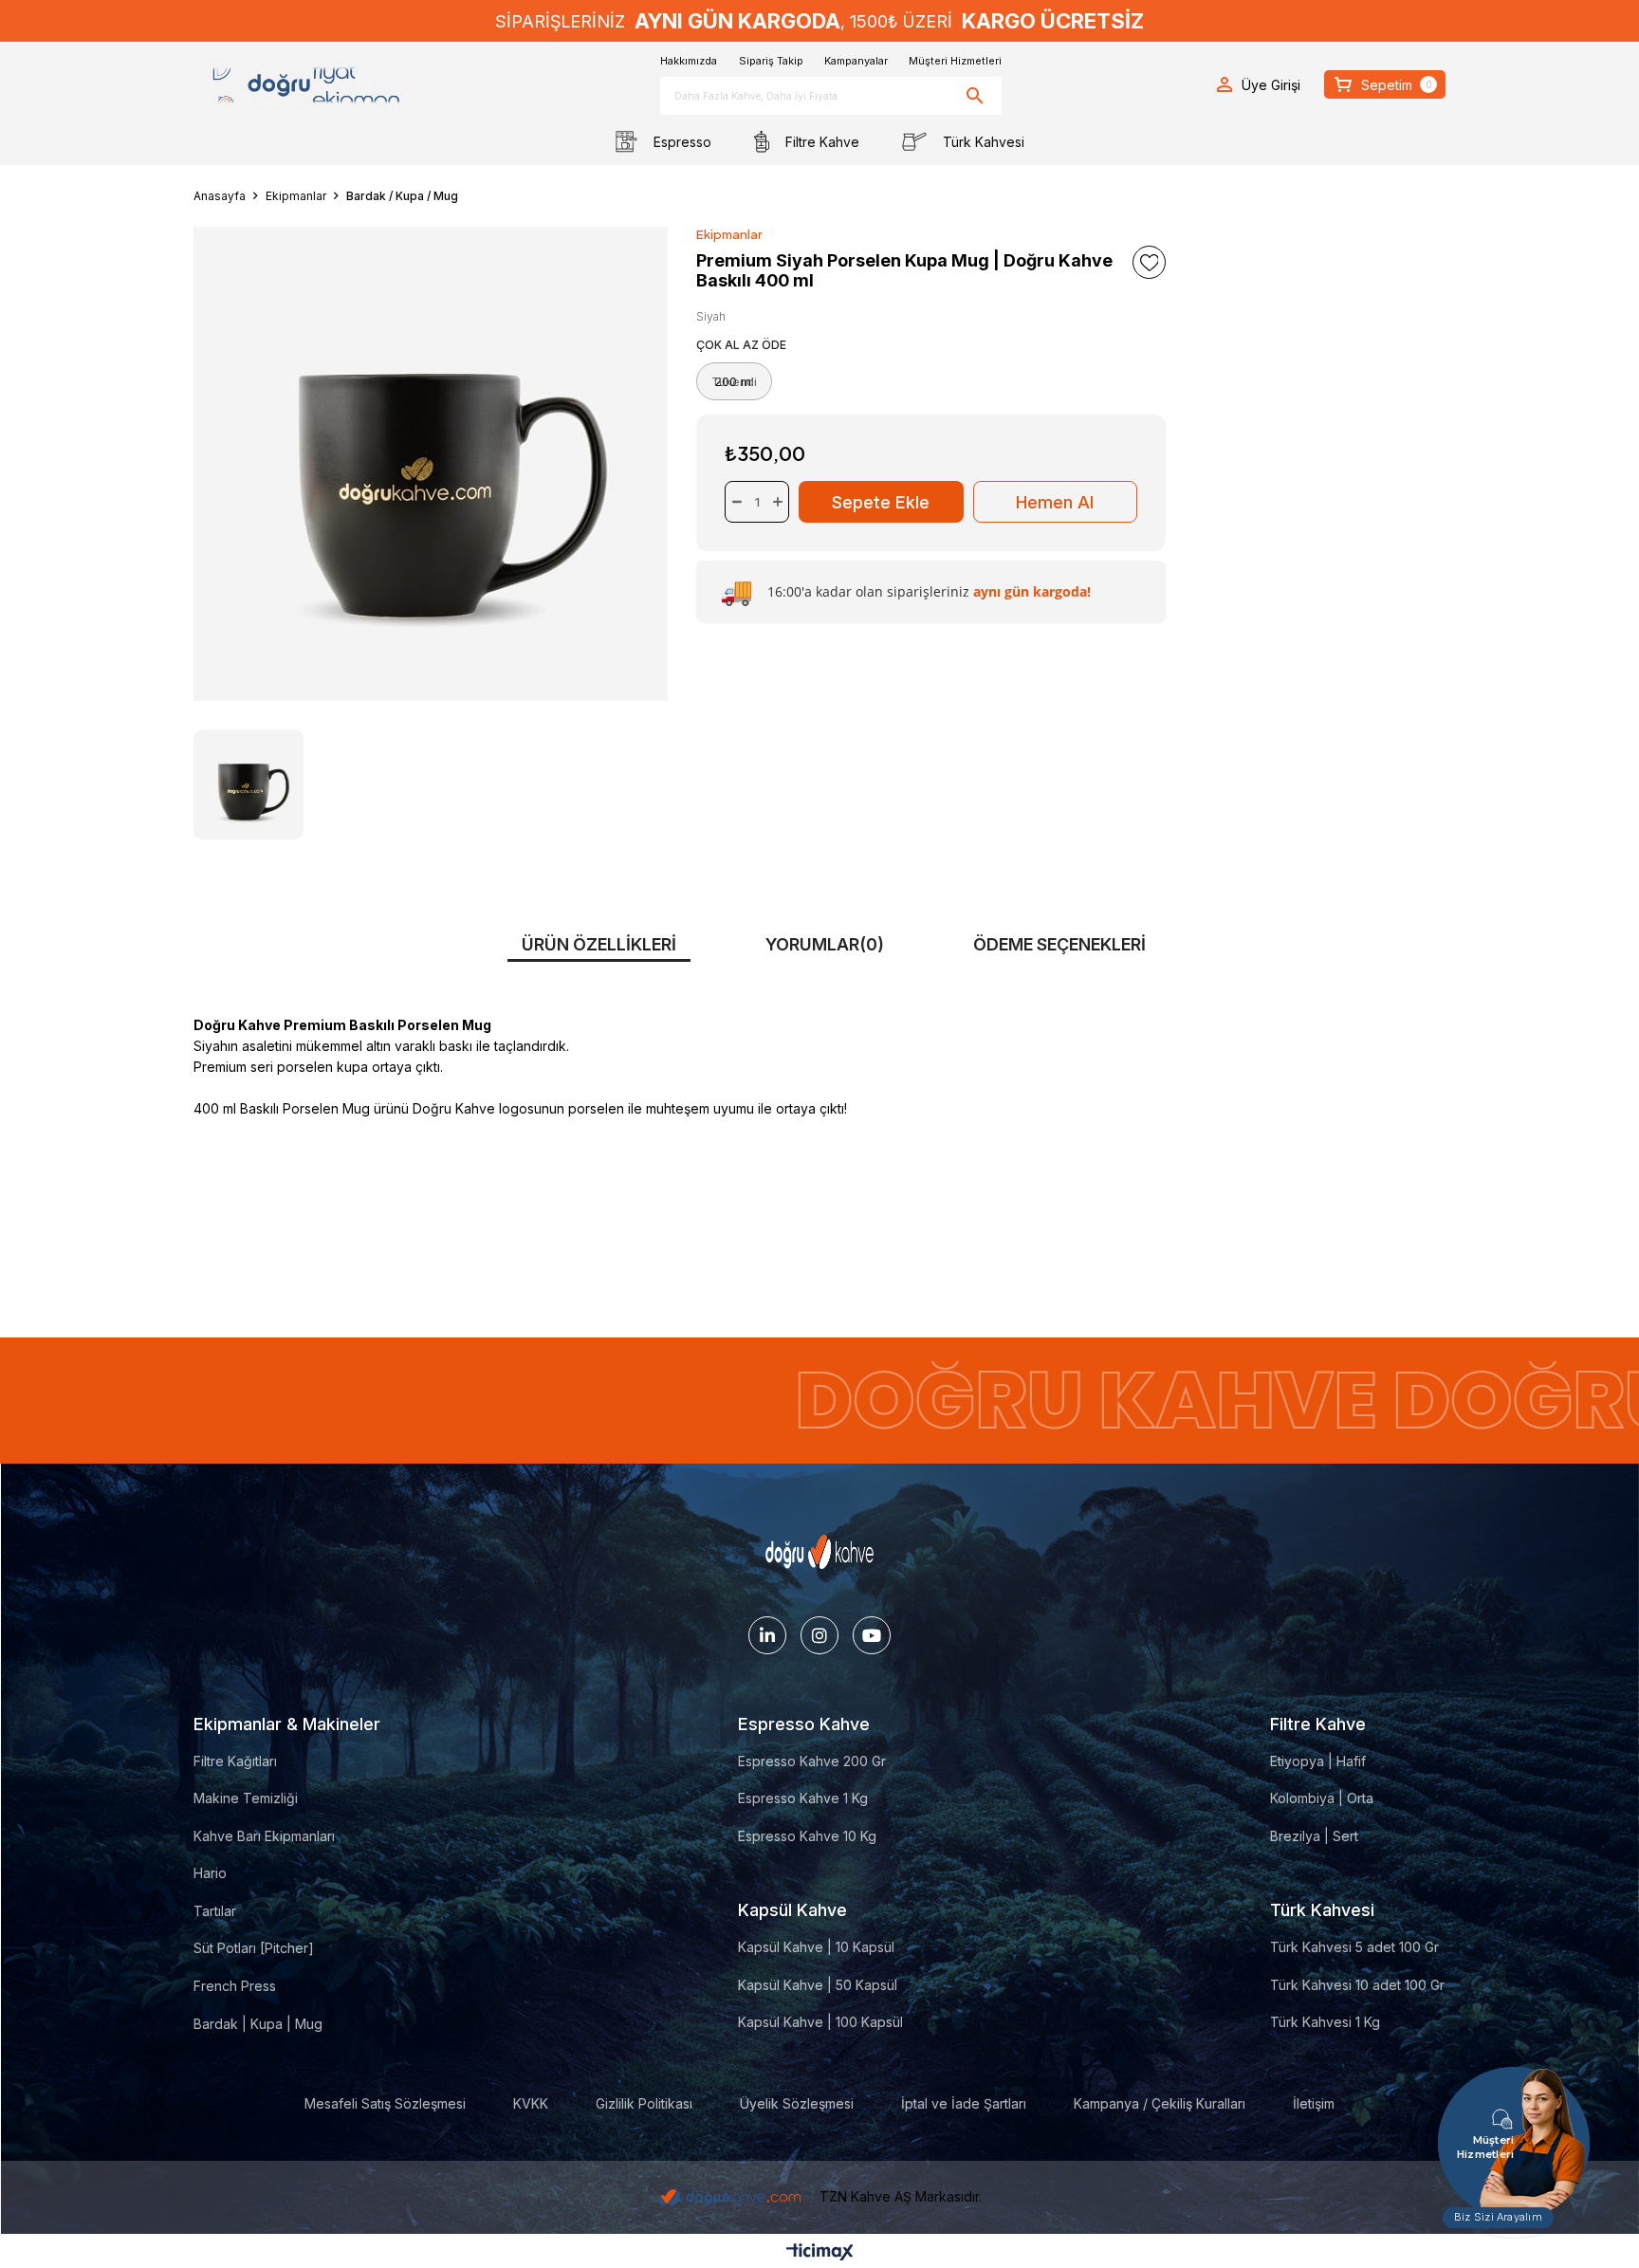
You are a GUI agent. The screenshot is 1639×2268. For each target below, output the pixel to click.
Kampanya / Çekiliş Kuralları (1160, 2103)
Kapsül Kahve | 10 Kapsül (816, 1947)
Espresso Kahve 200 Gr (812, 1761)
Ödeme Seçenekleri (1059, 944)
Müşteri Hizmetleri (955, 61)
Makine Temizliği (246, 1798)
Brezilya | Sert (1314, 1836)
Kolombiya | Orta (1322, 1798)
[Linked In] (767, 1635)
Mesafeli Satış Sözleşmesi (385, 2103)
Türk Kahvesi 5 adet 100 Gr (1354, 1947)
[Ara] (976, 96)
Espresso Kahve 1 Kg (803, 1798)
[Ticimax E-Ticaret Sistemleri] (820, 2253)
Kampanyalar (856, 61)
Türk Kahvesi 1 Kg (1325, 2022)
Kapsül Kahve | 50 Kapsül (818, 1985)
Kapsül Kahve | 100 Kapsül (820, 2022)
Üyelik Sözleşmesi (797, 2103)
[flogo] (820, 1552)
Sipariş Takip (771, 61)
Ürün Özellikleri (599, 944)
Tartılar (215, 1911)
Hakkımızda (689, 61)
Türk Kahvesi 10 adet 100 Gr (1357, 1985)
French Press (235, 1986)
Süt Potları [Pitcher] (254, 1948)
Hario (210, 1873)
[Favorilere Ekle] (1149, 262)
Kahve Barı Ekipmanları (264, 1836)
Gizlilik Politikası (644, 2103)
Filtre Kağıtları (235, 1761)
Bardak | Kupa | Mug (258, 2024)
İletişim (1314, 2103)
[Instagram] (819, 1635)
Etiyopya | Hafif (1318, 1761)
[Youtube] (872, 1635)
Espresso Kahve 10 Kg (807, 1836)
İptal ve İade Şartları (964, 2103)
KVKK (531, 2103)
